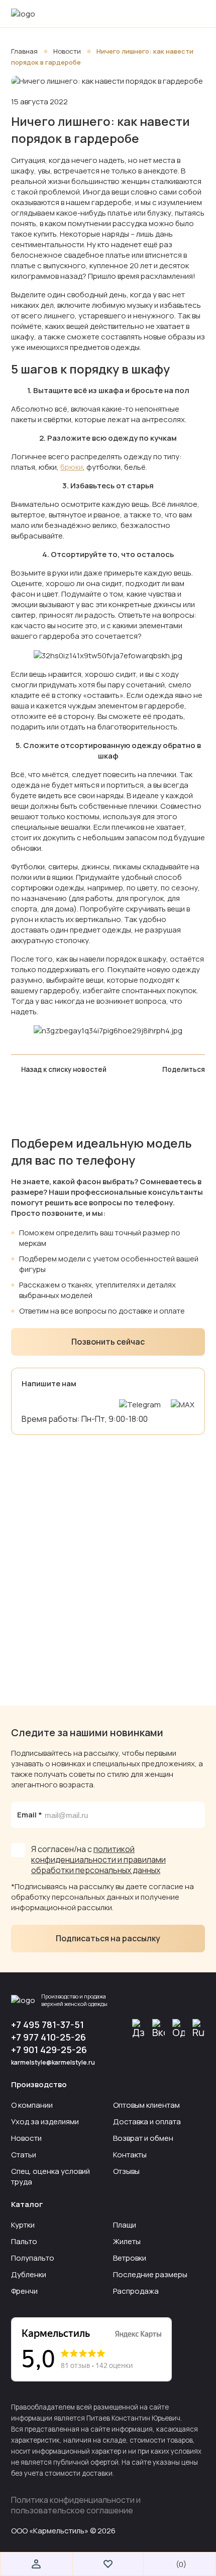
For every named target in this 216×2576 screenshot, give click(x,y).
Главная (25, 51)
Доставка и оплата (147, 2122)
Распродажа (136, 2291)
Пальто (24, 2241)
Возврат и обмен (143, 2138)
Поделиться (184, 1069)
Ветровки (130, 2258)
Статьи (24, 2155)
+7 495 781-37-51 (47, 2025)
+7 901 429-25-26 (49, 2050)
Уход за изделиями (45, 2122)
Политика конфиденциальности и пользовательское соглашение (76, 2505)
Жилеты (127, 2241)
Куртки (23, 2225)
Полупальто (33, 2258)
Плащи (125, 2225)
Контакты (130, 2155)
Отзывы (126, 2171)
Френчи (24, 2291)
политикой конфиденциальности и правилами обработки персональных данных (98, 1860)
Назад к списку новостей (64, 1069)
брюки (72, 467)
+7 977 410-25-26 (48, 2037)
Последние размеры (150, 2274)
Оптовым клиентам (146, 2105)
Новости (68, 51)
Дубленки (29, 2274)
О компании (32, 2105)
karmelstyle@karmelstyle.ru (53, 2062)
